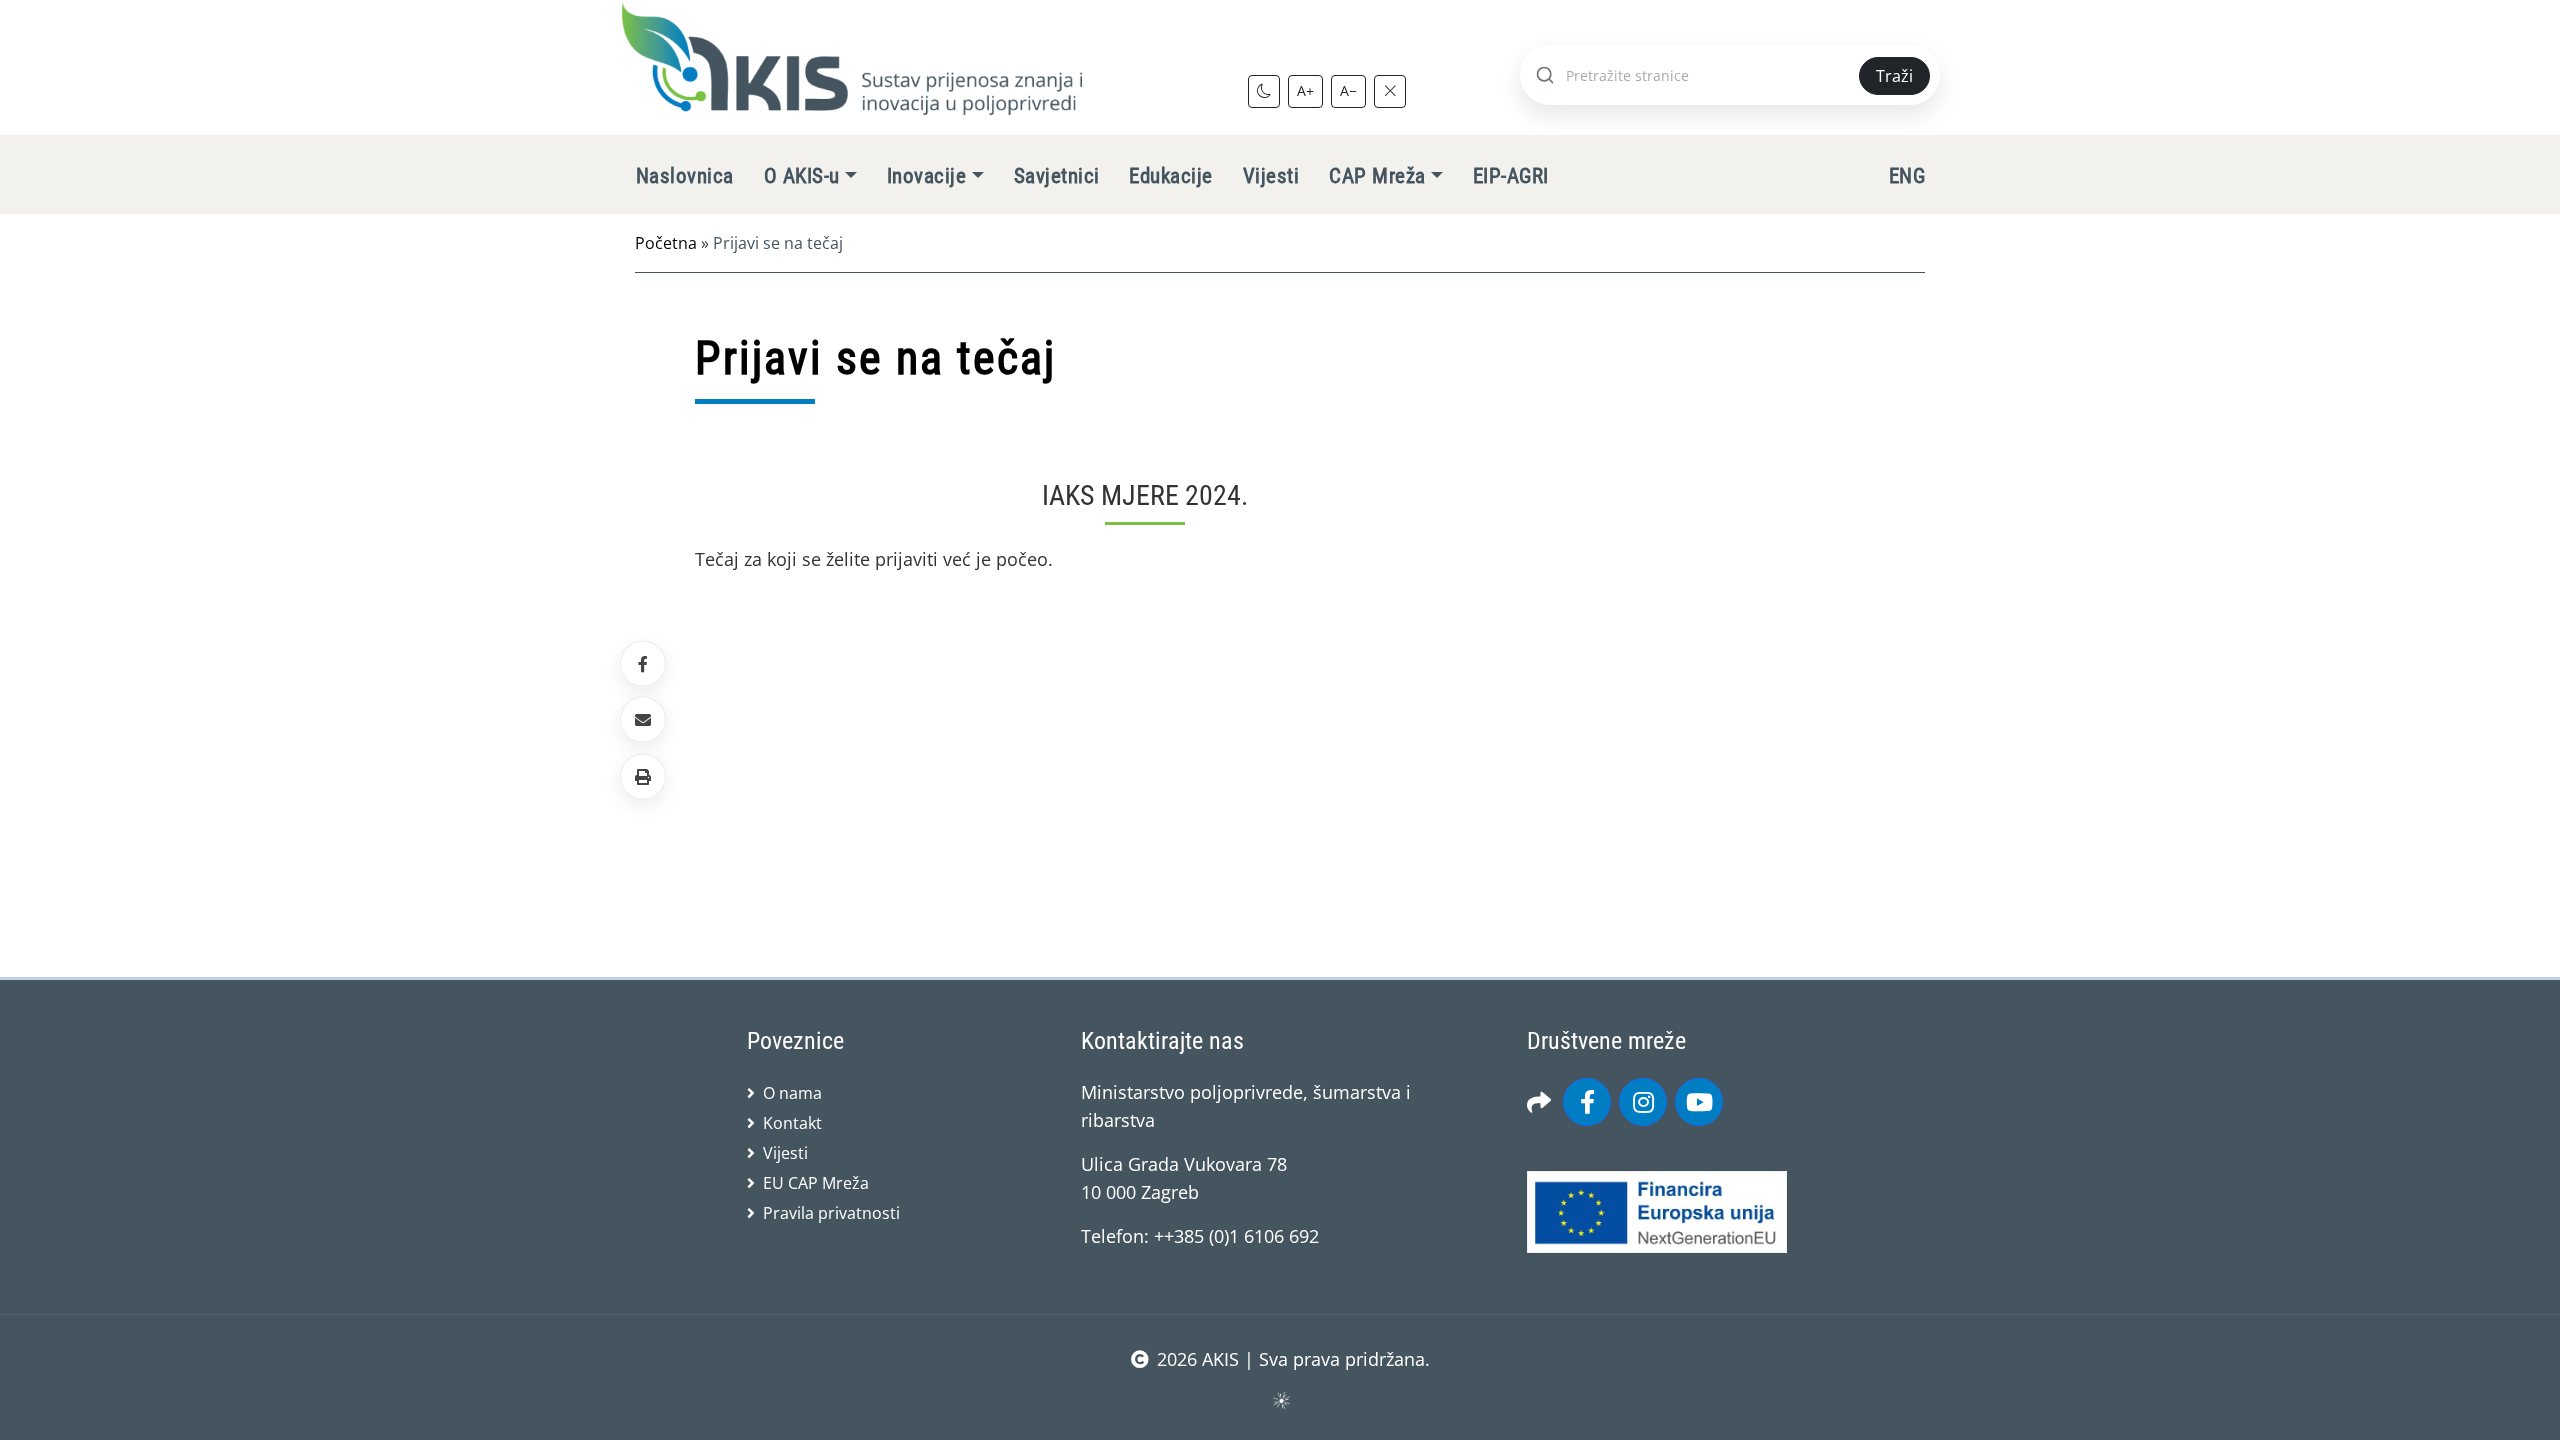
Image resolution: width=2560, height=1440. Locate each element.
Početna (666, 243)
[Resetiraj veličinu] (1390, 91)
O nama (792, 1093)
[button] (643, 776)
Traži (1894, 76)
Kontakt (792, 1123)
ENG (1907, 176)
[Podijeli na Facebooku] (643, 664)
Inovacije (926, 176)
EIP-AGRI (1511, 176)
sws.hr (1280, 1399)
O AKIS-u (802, 176)
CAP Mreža (1377, 176)
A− (1348, 90)
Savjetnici (1057, 176)
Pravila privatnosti (831, 1213)
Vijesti (1271, 176)
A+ (1305, 90)
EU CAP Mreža (816, 1183)
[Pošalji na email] (643, 720)
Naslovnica (685, 176)
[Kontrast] (1264, 91)
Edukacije (1170, 176)
